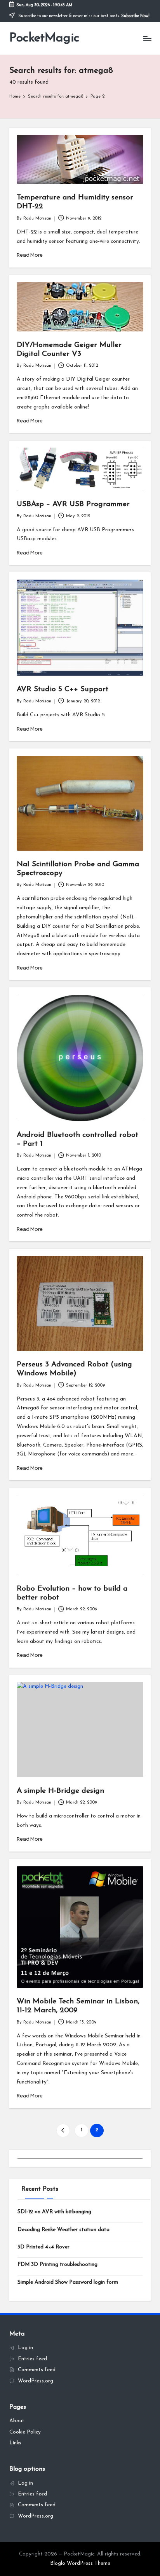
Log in (25, 2348)
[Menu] (147, 39)
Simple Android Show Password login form (68, 2282)
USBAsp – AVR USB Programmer (73, 504)
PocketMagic (44, 38)
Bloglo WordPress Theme (80, 2563)
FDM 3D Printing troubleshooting (57, 2265)
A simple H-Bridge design (60, 1791)
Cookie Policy (25, 2432)
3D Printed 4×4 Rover (43, 2247)
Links (15, 2443)
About (17, 2421)
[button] (63, 2131)
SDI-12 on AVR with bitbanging (54, 2212)
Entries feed (32, 2359)
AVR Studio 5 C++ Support (63, 689)
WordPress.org (36, 2381)
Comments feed (37, 2370)
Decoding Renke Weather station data (63, 2230)
